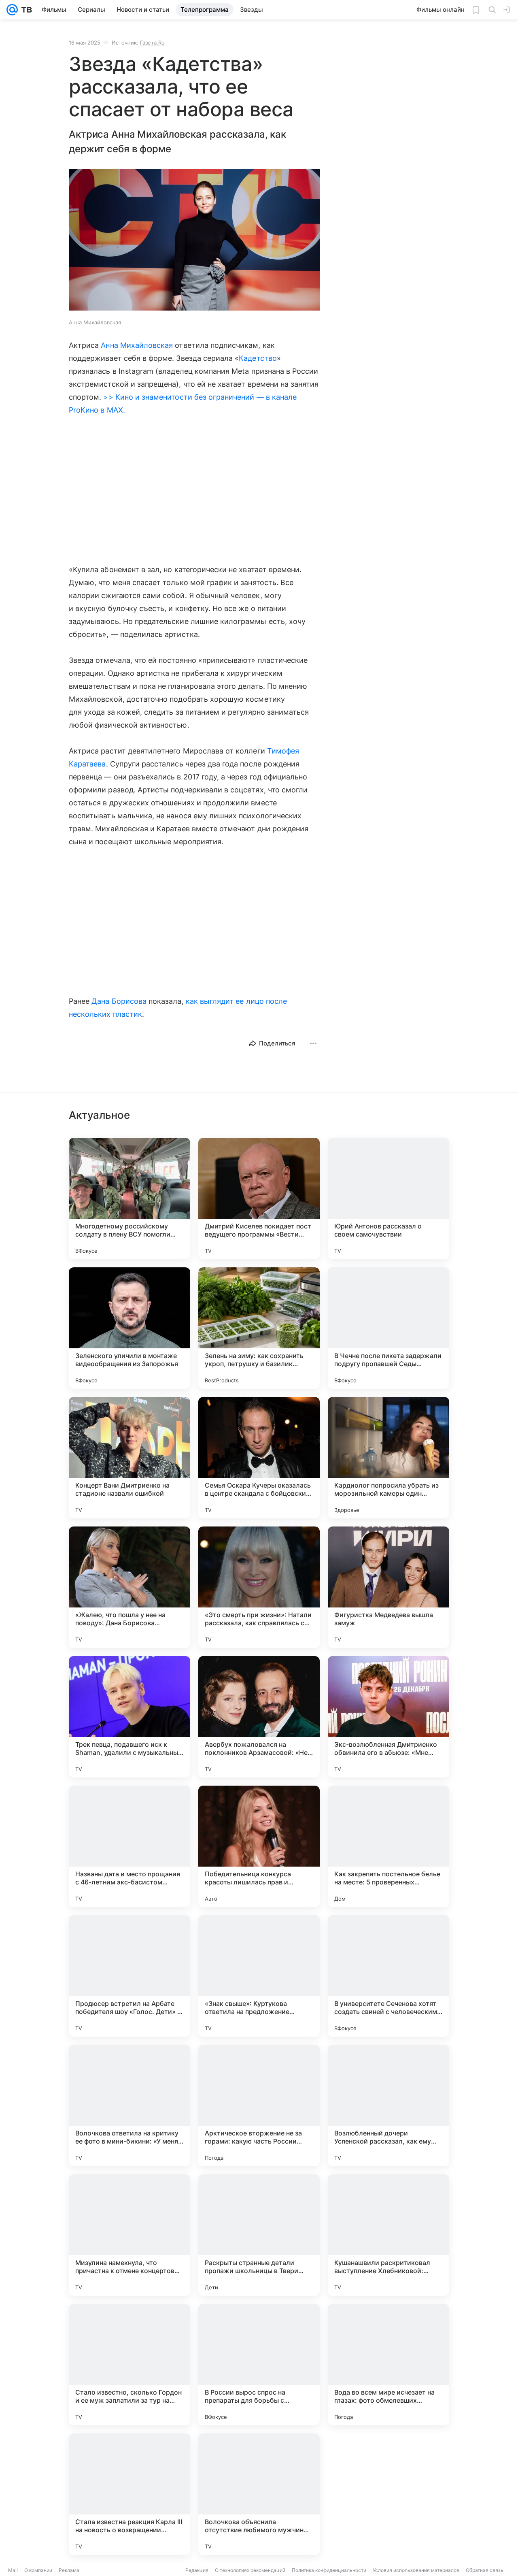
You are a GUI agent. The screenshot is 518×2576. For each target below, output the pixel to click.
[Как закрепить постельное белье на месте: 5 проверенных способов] (388, 1846)
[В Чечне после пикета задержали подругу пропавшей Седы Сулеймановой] (388, 1328)
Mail (13, 2570)
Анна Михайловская (137, 345)
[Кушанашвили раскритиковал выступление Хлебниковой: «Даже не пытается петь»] (388, 2235)
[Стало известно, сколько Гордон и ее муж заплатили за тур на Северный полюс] (129, 2365)
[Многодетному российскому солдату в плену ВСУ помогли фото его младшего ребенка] (129, 1199)
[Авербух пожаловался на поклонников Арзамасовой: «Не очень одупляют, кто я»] (259, 1717)
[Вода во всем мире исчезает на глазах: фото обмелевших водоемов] (388, 2365)
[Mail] (12, 10)
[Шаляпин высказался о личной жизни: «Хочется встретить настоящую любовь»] (388, 2494)
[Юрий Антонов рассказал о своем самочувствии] (388, 1199)
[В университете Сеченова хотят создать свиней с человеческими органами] (388, 1976)
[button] (194, 241)
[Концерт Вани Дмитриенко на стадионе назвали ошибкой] (129, 1458)
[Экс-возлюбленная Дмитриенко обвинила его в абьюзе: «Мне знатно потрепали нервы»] (388, 1717)
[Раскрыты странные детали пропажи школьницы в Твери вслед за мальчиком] (259, 2235)
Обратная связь (485, 2570)
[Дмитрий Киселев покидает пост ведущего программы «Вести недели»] (259, 1199)
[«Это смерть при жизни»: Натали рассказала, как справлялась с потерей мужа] (259, 1587)
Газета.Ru (152, 43)
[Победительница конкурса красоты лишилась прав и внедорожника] (259, 1846)
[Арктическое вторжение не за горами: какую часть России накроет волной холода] (259, 2106)
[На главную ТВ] (25, 10)
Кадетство (258, 358)
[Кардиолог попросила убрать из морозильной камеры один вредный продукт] (388, 1458)
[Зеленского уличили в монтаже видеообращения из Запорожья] (129, 1328)
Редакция (197, 2570)
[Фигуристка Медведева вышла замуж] (388, 1587)
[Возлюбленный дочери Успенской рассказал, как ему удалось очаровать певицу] (388, 2106)
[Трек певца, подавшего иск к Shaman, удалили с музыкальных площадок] (129, 1717)
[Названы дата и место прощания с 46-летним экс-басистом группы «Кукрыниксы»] (129, 1846)
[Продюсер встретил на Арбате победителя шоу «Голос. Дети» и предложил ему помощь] (129, 1976)
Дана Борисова (119, 1001)
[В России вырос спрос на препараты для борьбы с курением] (259, 2365)
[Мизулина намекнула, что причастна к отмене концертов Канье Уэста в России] (129, 2235)
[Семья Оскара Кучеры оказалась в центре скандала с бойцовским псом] (259, 1458)
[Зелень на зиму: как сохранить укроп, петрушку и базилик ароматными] (259, 1328)
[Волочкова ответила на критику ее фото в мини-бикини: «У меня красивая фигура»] (129, 2106)
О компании (38, 2570)
